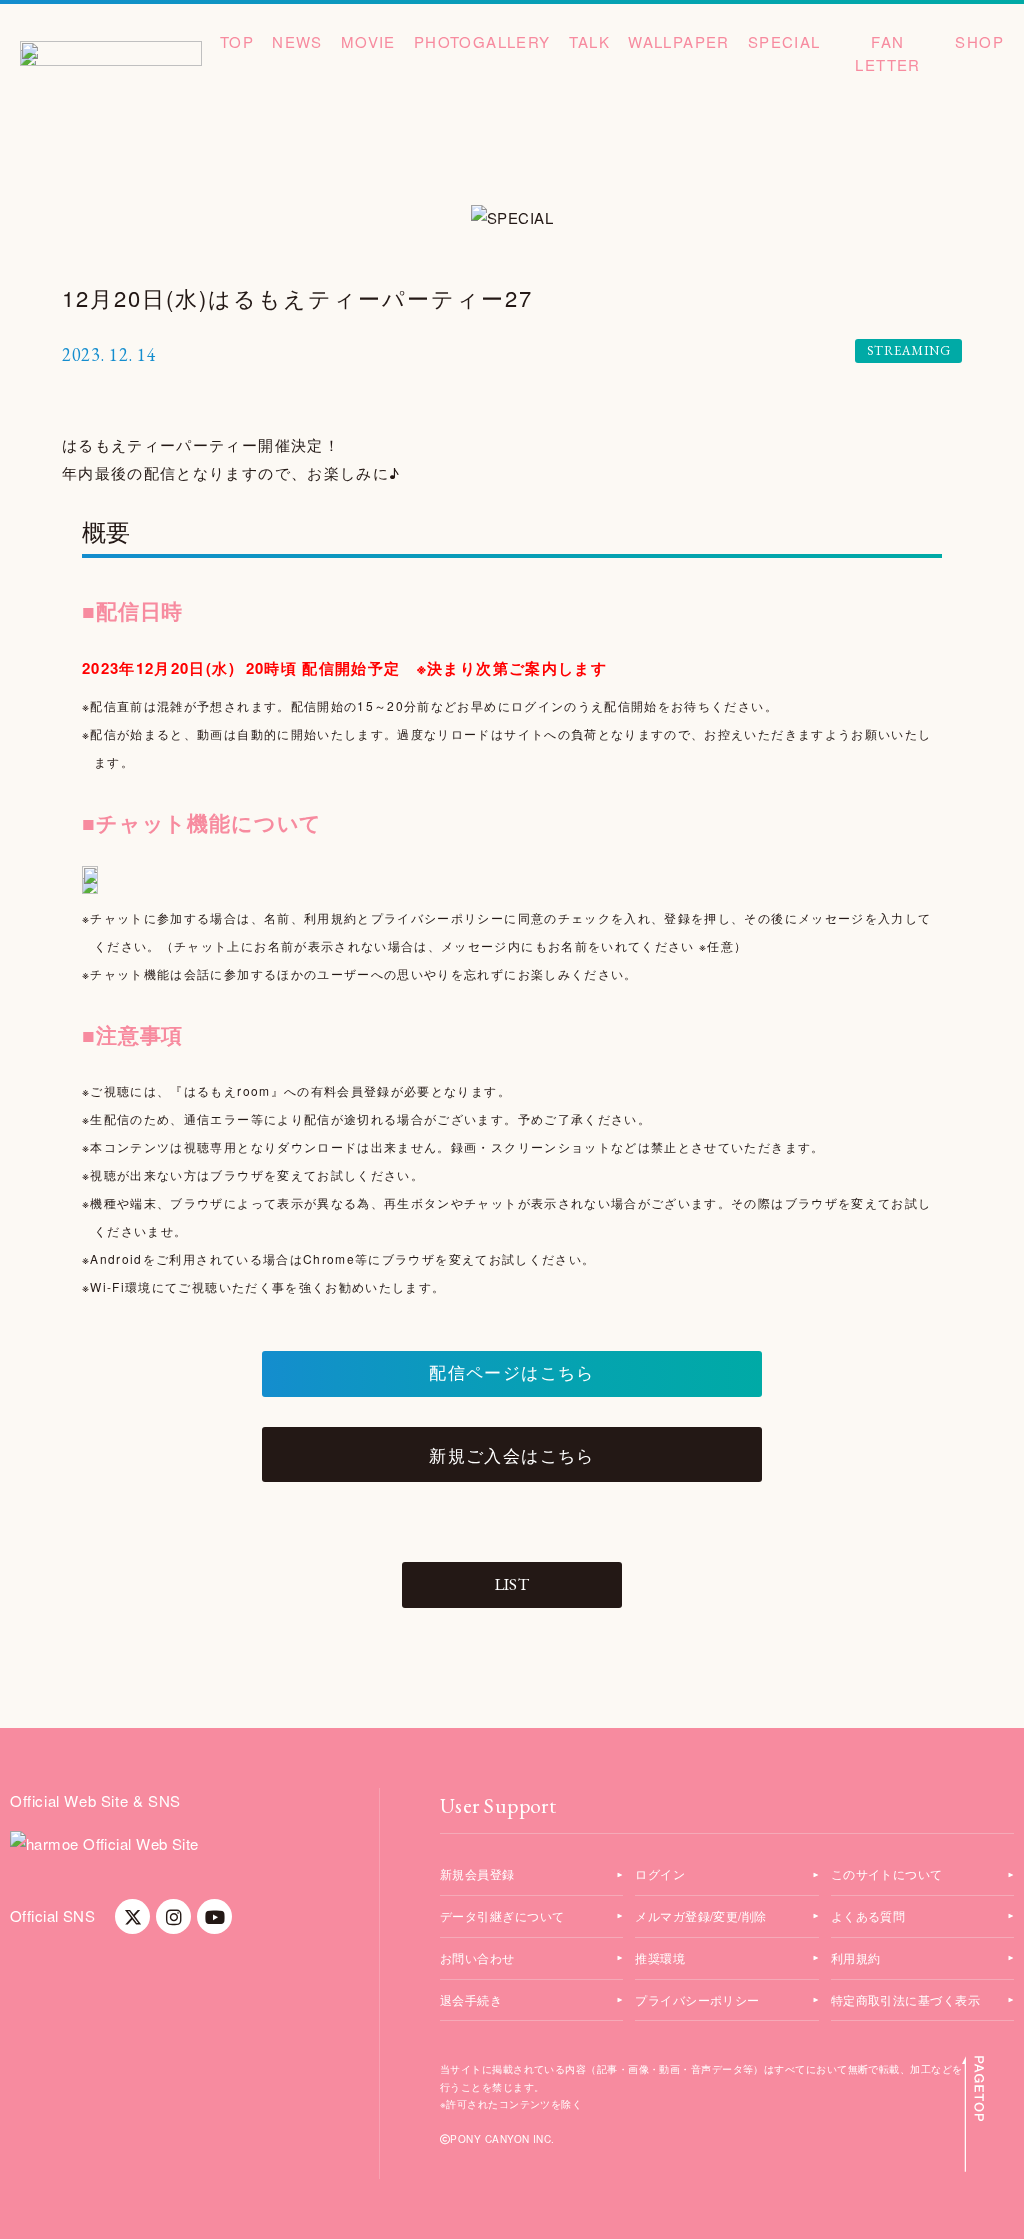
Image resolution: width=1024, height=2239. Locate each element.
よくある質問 (868, 1915)
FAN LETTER (887, 53)
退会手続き (471, 1999)
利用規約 (856, 1957)
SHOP (979, 41)
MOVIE (368, 41)
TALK (590, 41)
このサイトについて (887, 1873)
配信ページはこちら (511, 1373)
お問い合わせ (477, 1957)
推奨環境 (660, 1957)
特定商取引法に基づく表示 (905, 1999)
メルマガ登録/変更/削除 (700, 1915)
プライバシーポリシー (697, 1999)
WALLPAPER (679, 41)
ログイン (660, 1873)
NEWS (297, 41)
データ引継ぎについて (502, 1915)
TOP (237, 41)
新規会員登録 (477, 1873)
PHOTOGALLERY (482, 41)
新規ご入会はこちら (511, 1454)
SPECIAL (784, 41)
